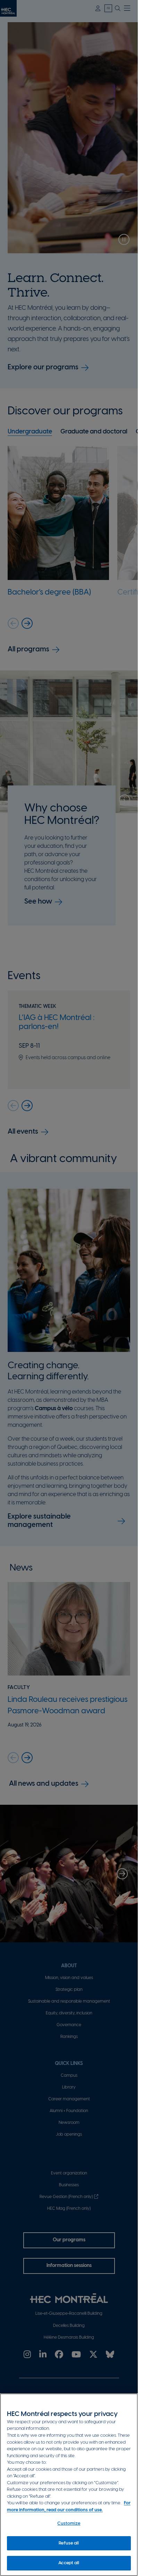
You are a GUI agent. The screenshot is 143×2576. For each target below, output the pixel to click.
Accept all (69, 2563)
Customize (69, 2524)
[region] (69, 2485)
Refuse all (69, 2543)
